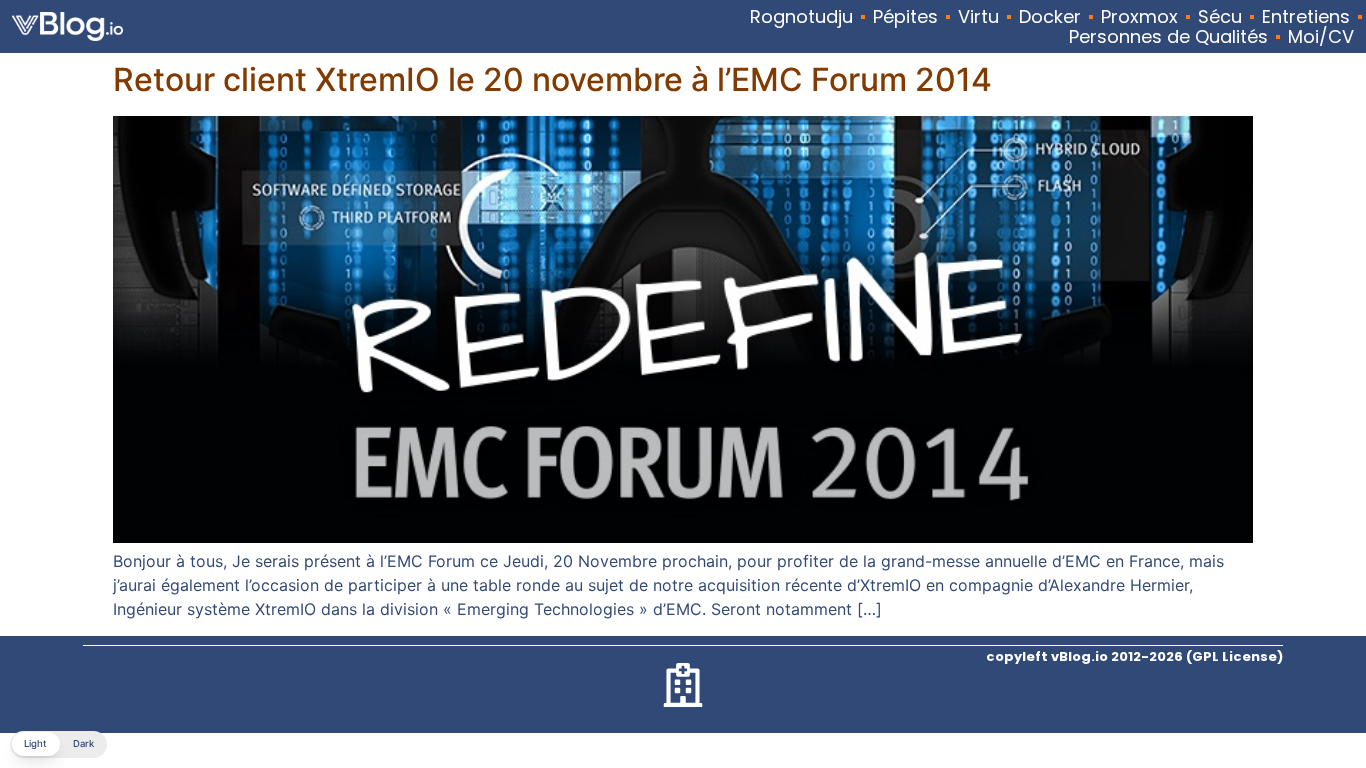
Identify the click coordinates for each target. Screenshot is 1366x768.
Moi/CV (1321, 37)
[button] (58, 744)
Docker (1050, 17)
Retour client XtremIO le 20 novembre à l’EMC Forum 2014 (552, 79)
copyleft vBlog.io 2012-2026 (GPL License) (1134, 656)
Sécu (1220, 17)
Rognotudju (801, 17)
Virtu (978, 17)
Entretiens (1306, 17)
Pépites (905, 17)
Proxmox (1139, 17)
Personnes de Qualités (1168, 37)
